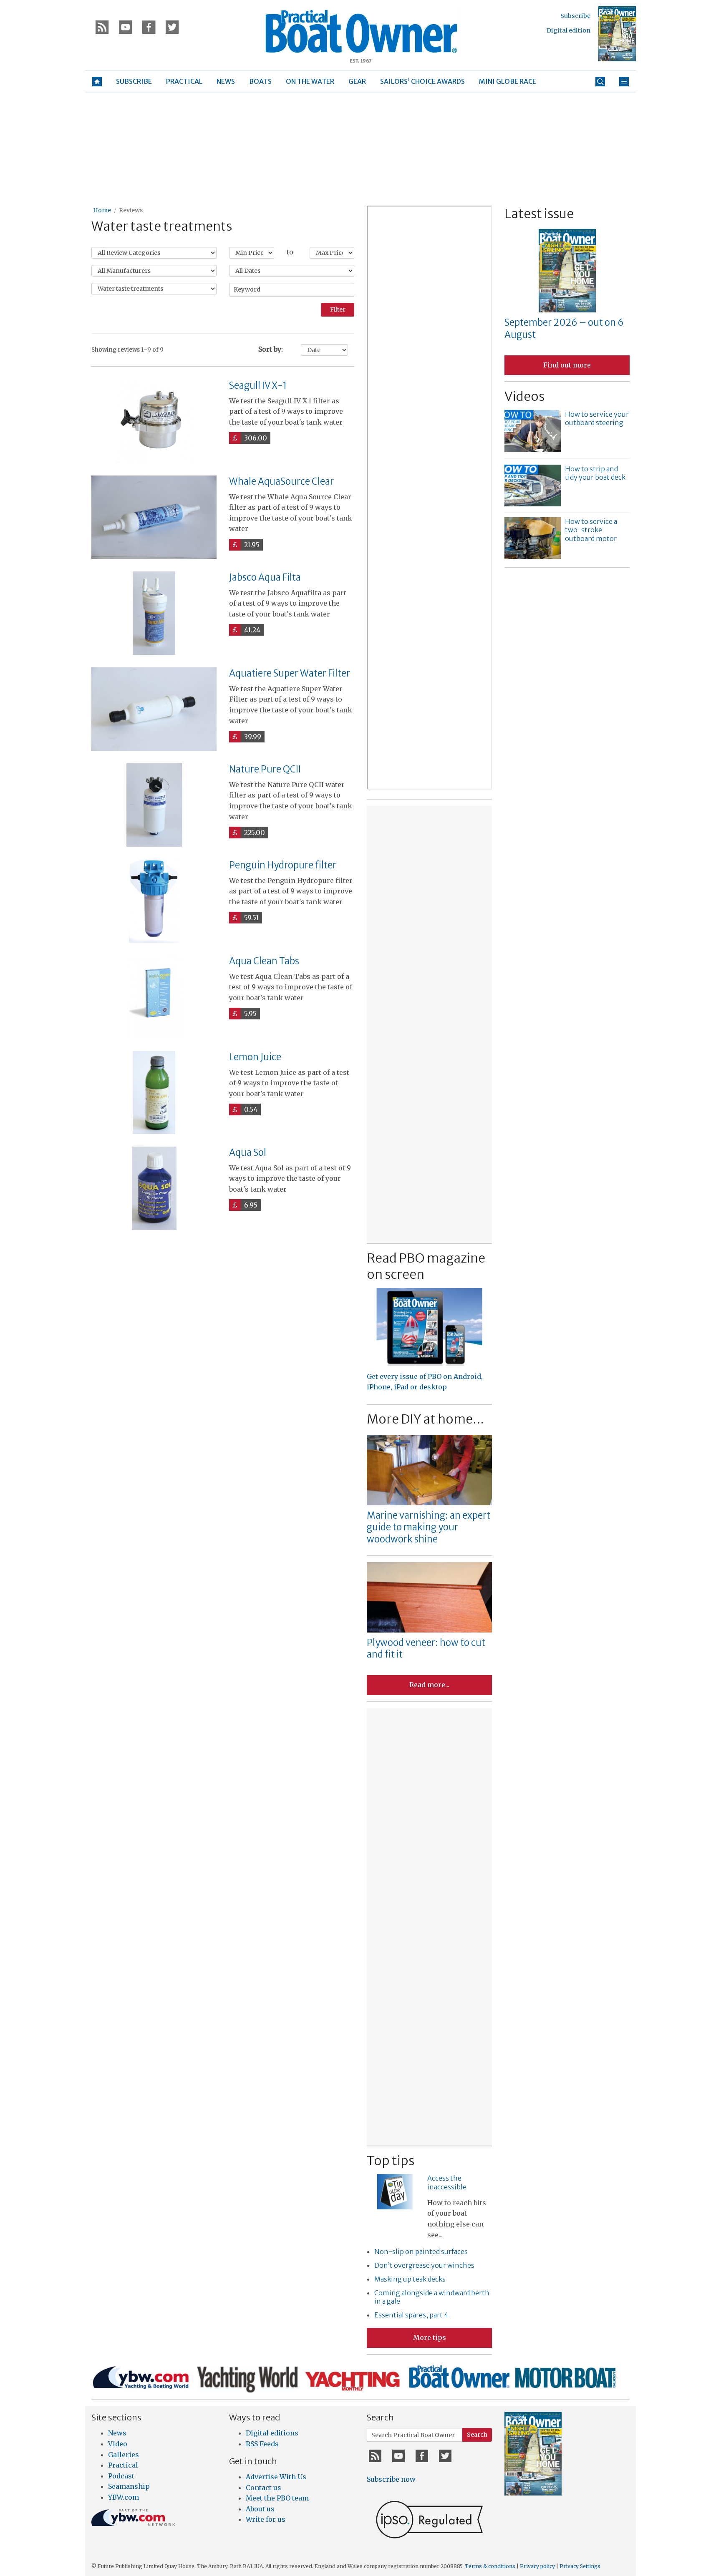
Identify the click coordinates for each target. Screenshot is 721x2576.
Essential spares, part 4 (411, 2315)
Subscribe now (391, 2479)
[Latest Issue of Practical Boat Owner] (617, 34)
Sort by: (271, 349)
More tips (430, 2337)
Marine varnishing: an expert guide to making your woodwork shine (429, 1527)
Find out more (567, 365)
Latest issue (539, 214)
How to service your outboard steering (597, 419)
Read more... (429, 1685)
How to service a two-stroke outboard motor (591, 530)
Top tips (391, 2161)
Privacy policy (537, 2566)
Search (477, 2435)
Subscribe (575, 16)
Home (102, 210)
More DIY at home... (425, 1419)
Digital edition (568, 30)
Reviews (131, 210)
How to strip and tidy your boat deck (595, 473)
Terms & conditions (490, 2566)
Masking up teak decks (410, 2279)
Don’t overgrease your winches (424, 2265)
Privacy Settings (580, 2566)
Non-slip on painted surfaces (421, 2251)
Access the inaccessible (447, 2182)
